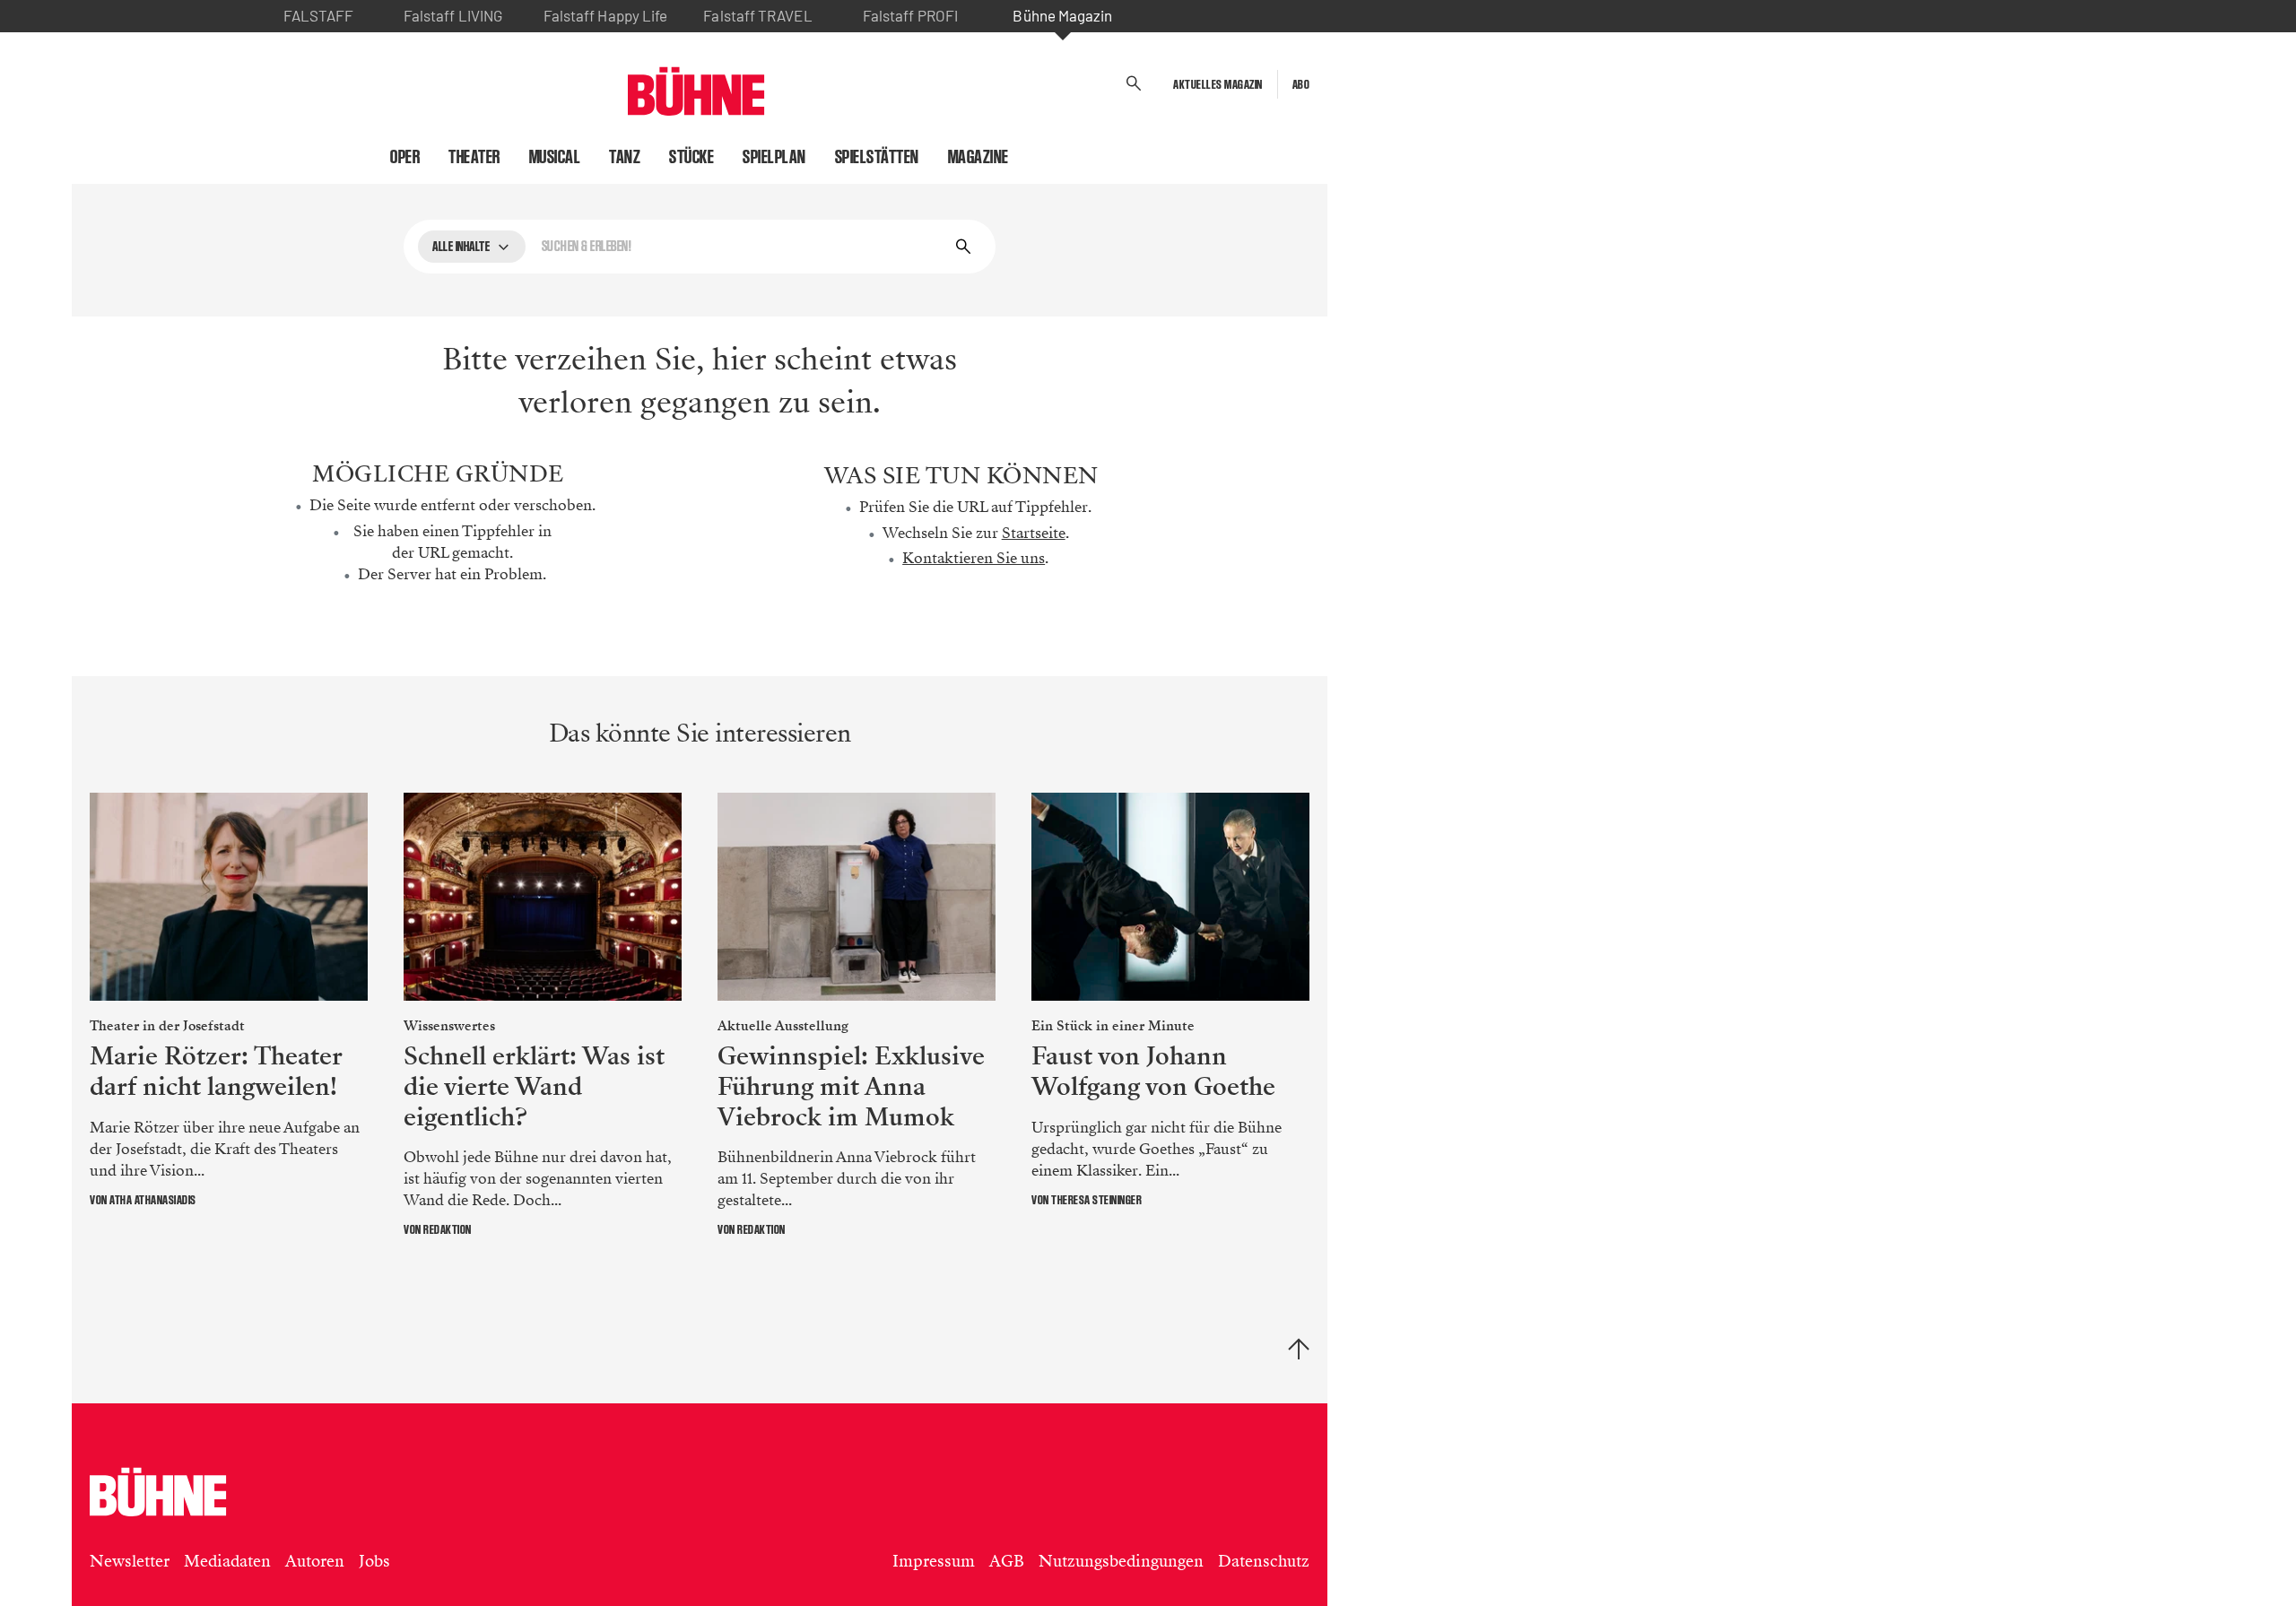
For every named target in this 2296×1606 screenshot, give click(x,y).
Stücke (691, 157)
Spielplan (774, 157)
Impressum (934, 1561)
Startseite (1034, 533)
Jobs (374, 1561)
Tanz (625, 157)
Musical (555, 157)
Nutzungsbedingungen (1121, 1561)
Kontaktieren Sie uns (974, 558)
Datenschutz (1264, 1561)
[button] (1134, 84)
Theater (474, 157)
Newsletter (130, 1561)
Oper (405, 157)
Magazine (978, 157)
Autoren (315, 1561)
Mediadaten (227, 1561)
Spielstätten (877, 157)
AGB (1007, 1561)
